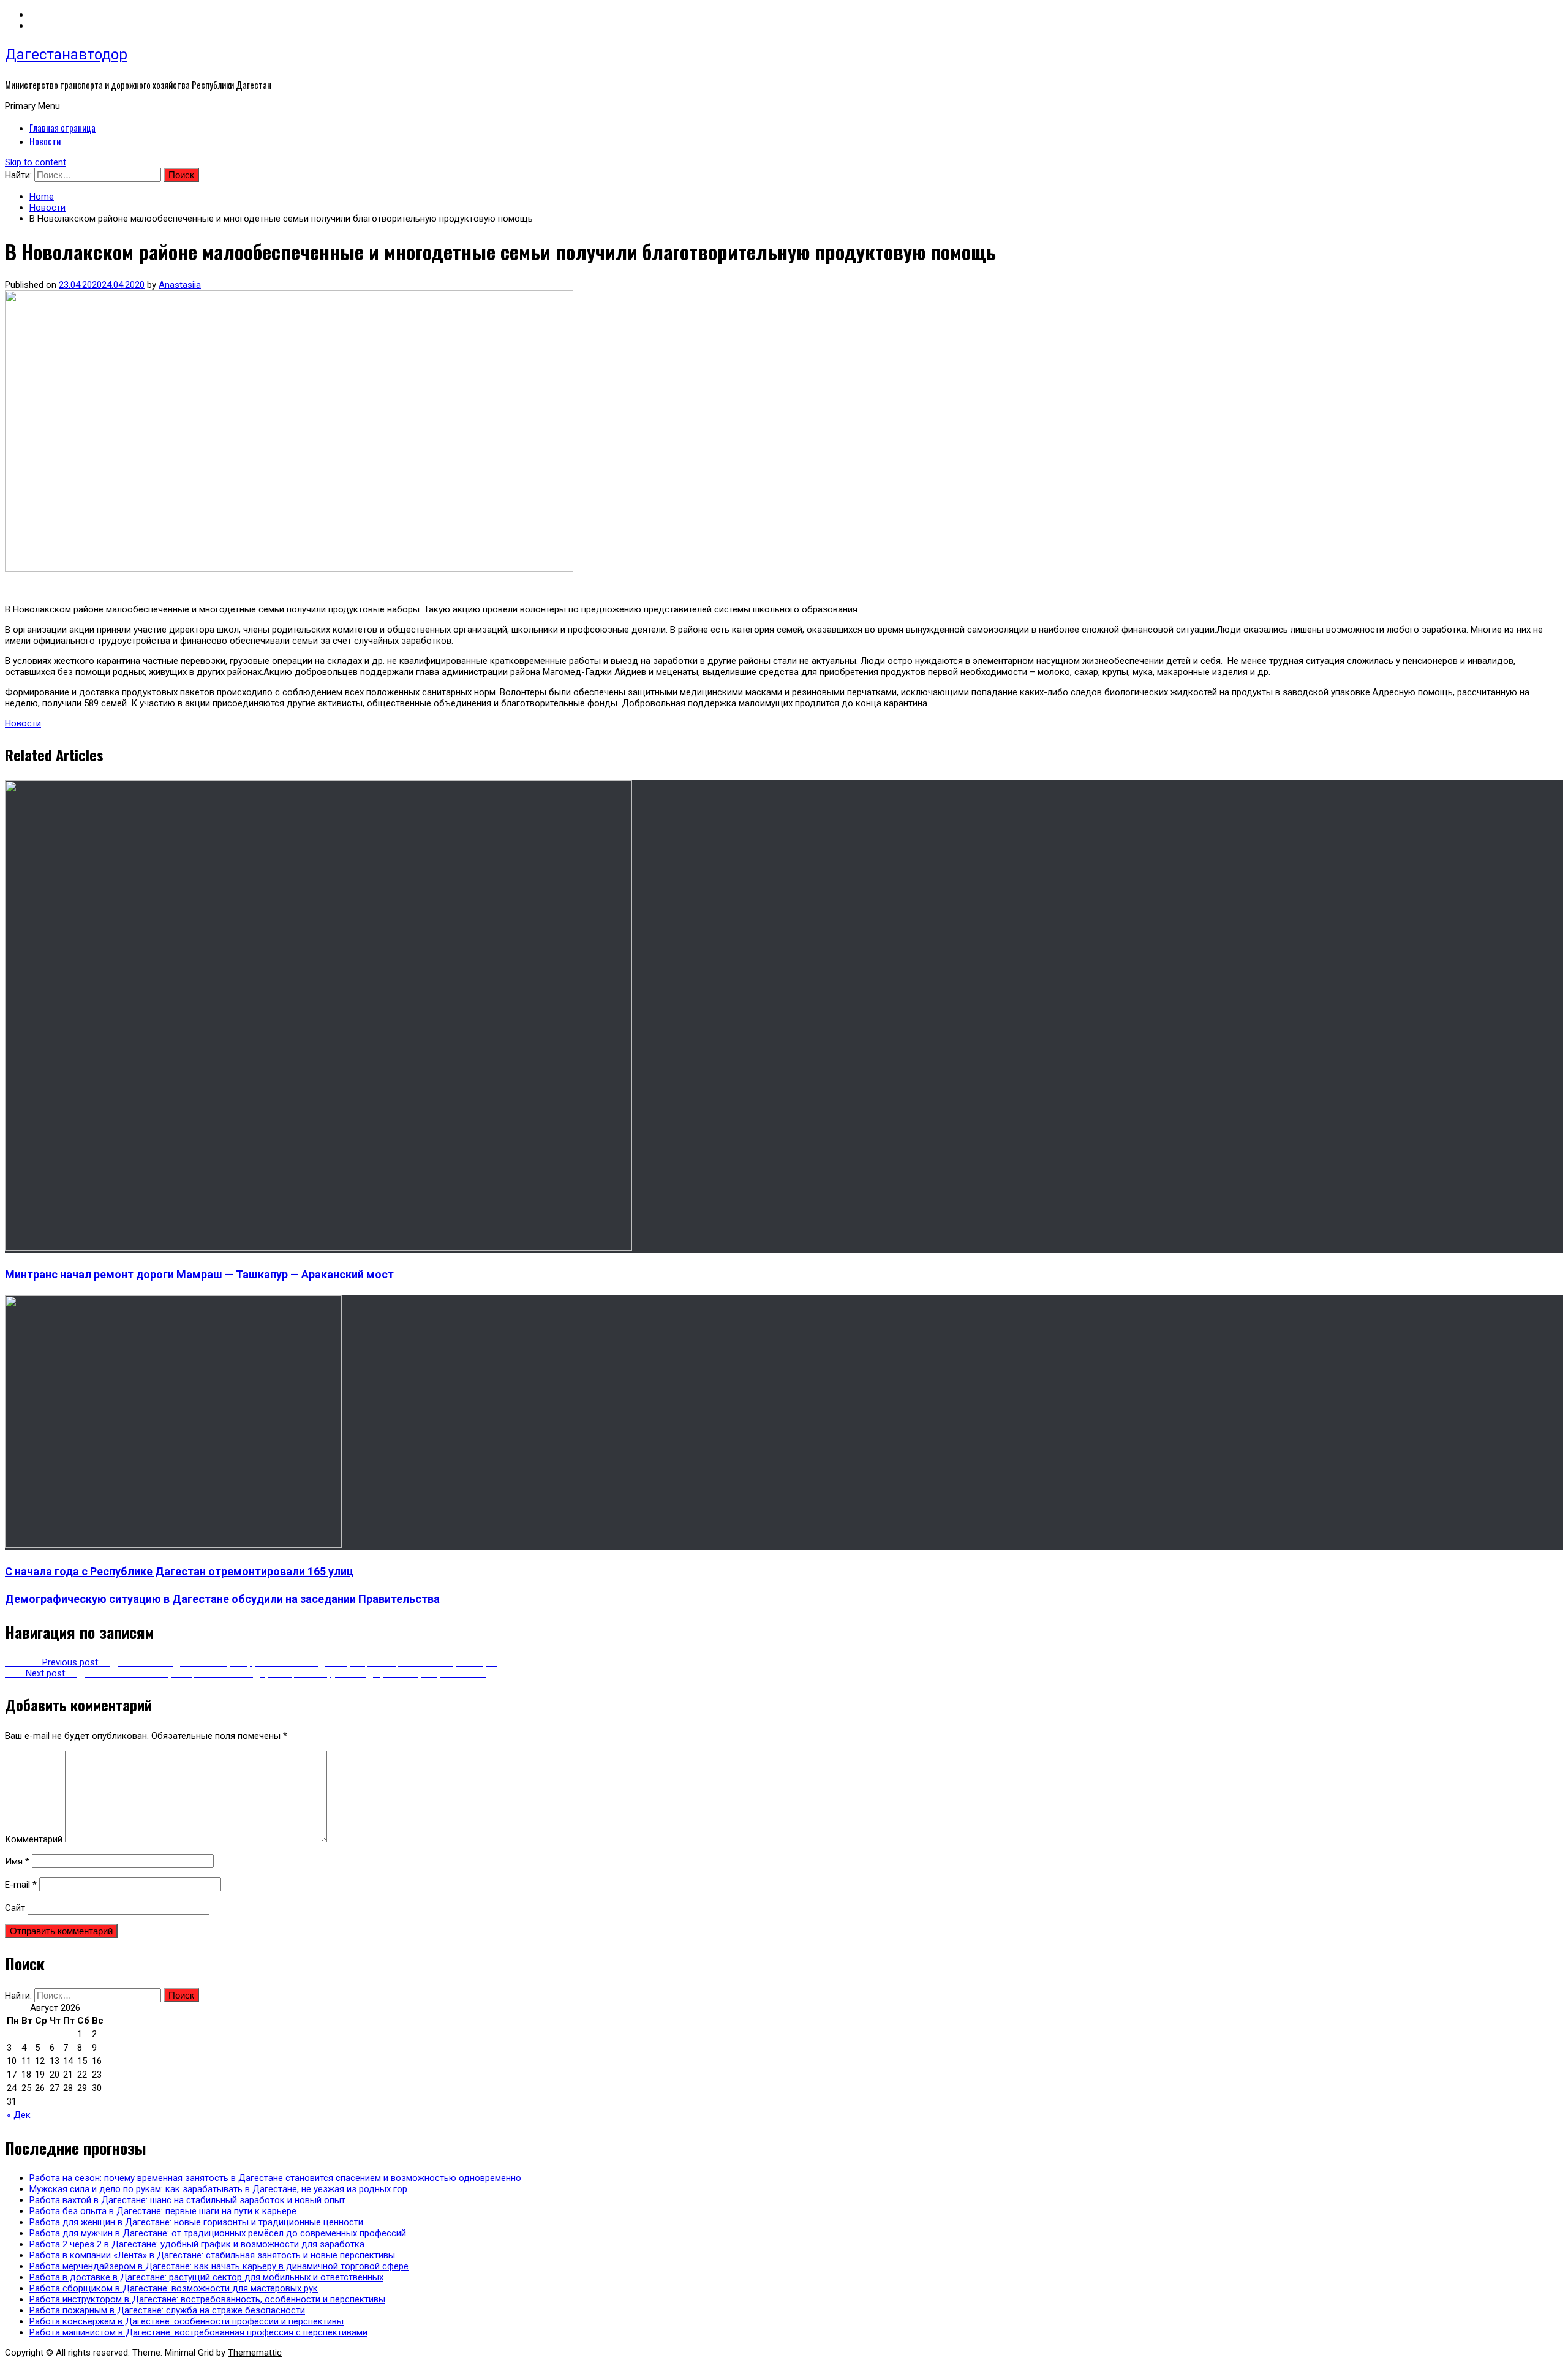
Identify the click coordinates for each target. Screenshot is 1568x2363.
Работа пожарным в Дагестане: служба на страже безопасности (167, 2310)
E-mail (21, 1885)
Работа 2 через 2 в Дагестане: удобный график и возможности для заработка (197, 2244)
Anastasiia (180, 285)
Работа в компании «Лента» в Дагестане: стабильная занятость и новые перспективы (212, 2255)
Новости (45, 141)
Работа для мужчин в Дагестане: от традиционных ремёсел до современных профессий (218, 2233)
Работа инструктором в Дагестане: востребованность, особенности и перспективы (207, 2299)
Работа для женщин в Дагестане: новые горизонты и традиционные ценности (196, 2222)
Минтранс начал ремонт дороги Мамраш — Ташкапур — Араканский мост (199, 1274)
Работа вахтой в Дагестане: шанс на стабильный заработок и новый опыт (187, 2200)
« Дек (19, 2115)
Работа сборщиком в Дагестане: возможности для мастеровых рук (174, 2288)
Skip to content (36, 162)
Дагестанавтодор (66, 55)
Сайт (15, 1908)
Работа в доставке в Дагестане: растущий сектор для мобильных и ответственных (206, 2277)
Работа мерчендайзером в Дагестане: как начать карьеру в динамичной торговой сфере (219, 2266)
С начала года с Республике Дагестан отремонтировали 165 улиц (179, 1571)
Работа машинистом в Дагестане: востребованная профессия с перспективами (198, 2332)
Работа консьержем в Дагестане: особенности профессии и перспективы (187, 2321)
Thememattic (255, 2353)
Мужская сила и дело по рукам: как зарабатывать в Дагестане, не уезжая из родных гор (218, 2189)
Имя (17, 1861)
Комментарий (34, 1839)
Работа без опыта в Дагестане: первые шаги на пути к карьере (163, 2211)
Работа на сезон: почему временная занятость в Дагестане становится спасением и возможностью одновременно (275, 2178)
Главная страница (62, 127)
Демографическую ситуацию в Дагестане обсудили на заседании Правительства (222, 1599)
